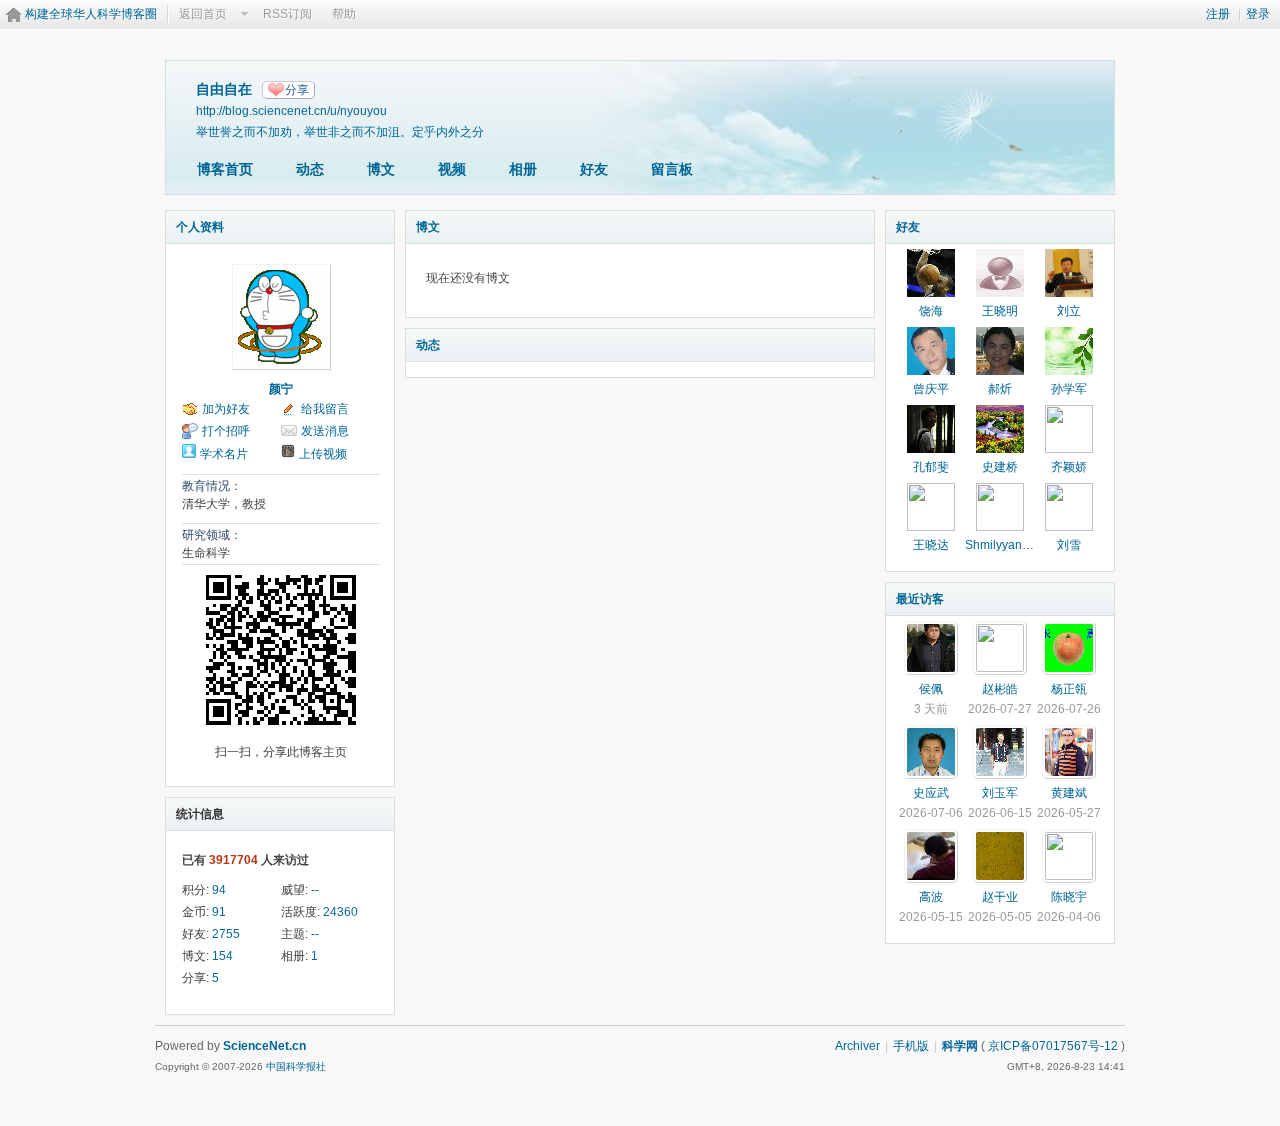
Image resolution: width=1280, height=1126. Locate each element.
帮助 (344, 14)
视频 (452, 169)
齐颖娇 (1069, 467)
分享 (297, 90)
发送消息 (325, 431)
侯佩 (931, 689)
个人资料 (200, 227)
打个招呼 (226, 431)
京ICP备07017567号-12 (1053, 1046)
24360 (340, 912)
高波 (931, 897)
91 (219, 912)
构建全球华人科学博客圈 (91, 14)
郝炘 (1000, 389)
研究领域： (212, 535)
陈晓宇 (1069, 897)
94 (219, 890)
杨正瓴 (1069, 689)
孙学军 (1069, 389)
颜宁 (281, 389)
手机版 (911, 1046)
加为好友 (226, 409)
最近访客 (920, 599)
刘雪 (1069, 545)
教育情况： (212, 486)
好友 (594, 169)
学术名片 (224, 454)
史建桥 (1000, 467)
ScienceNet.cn (264, 1046)
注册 (1218, 14)
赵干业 (1000, 897)
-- (315, 890)
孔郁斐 (931, 467)
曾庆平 (931, 389)
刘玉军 (1000, 793)
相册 (523, 169)
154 (222, 956)
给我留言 (325, 409)
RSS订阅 (287, 14)
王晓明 (1000, 311)
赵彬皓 (1000, 689)
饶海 (931, 311)
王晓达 (931, 545)
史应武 (931, 793)
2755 (226, 934)
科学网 (960, 1046)
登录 (1258, 14)
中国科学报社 (296, 1066)
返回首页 (203, 14)
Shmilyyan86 (1000, 545)
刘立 (1069, 311)
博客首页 (225, 169)
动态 (310, 169)
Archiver (857, 1046)
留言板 (672, 169)
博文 (381, 169)
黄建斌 (1069, 793)
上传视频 (323, 454)
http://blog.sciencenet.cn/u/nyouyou (291, 110)
